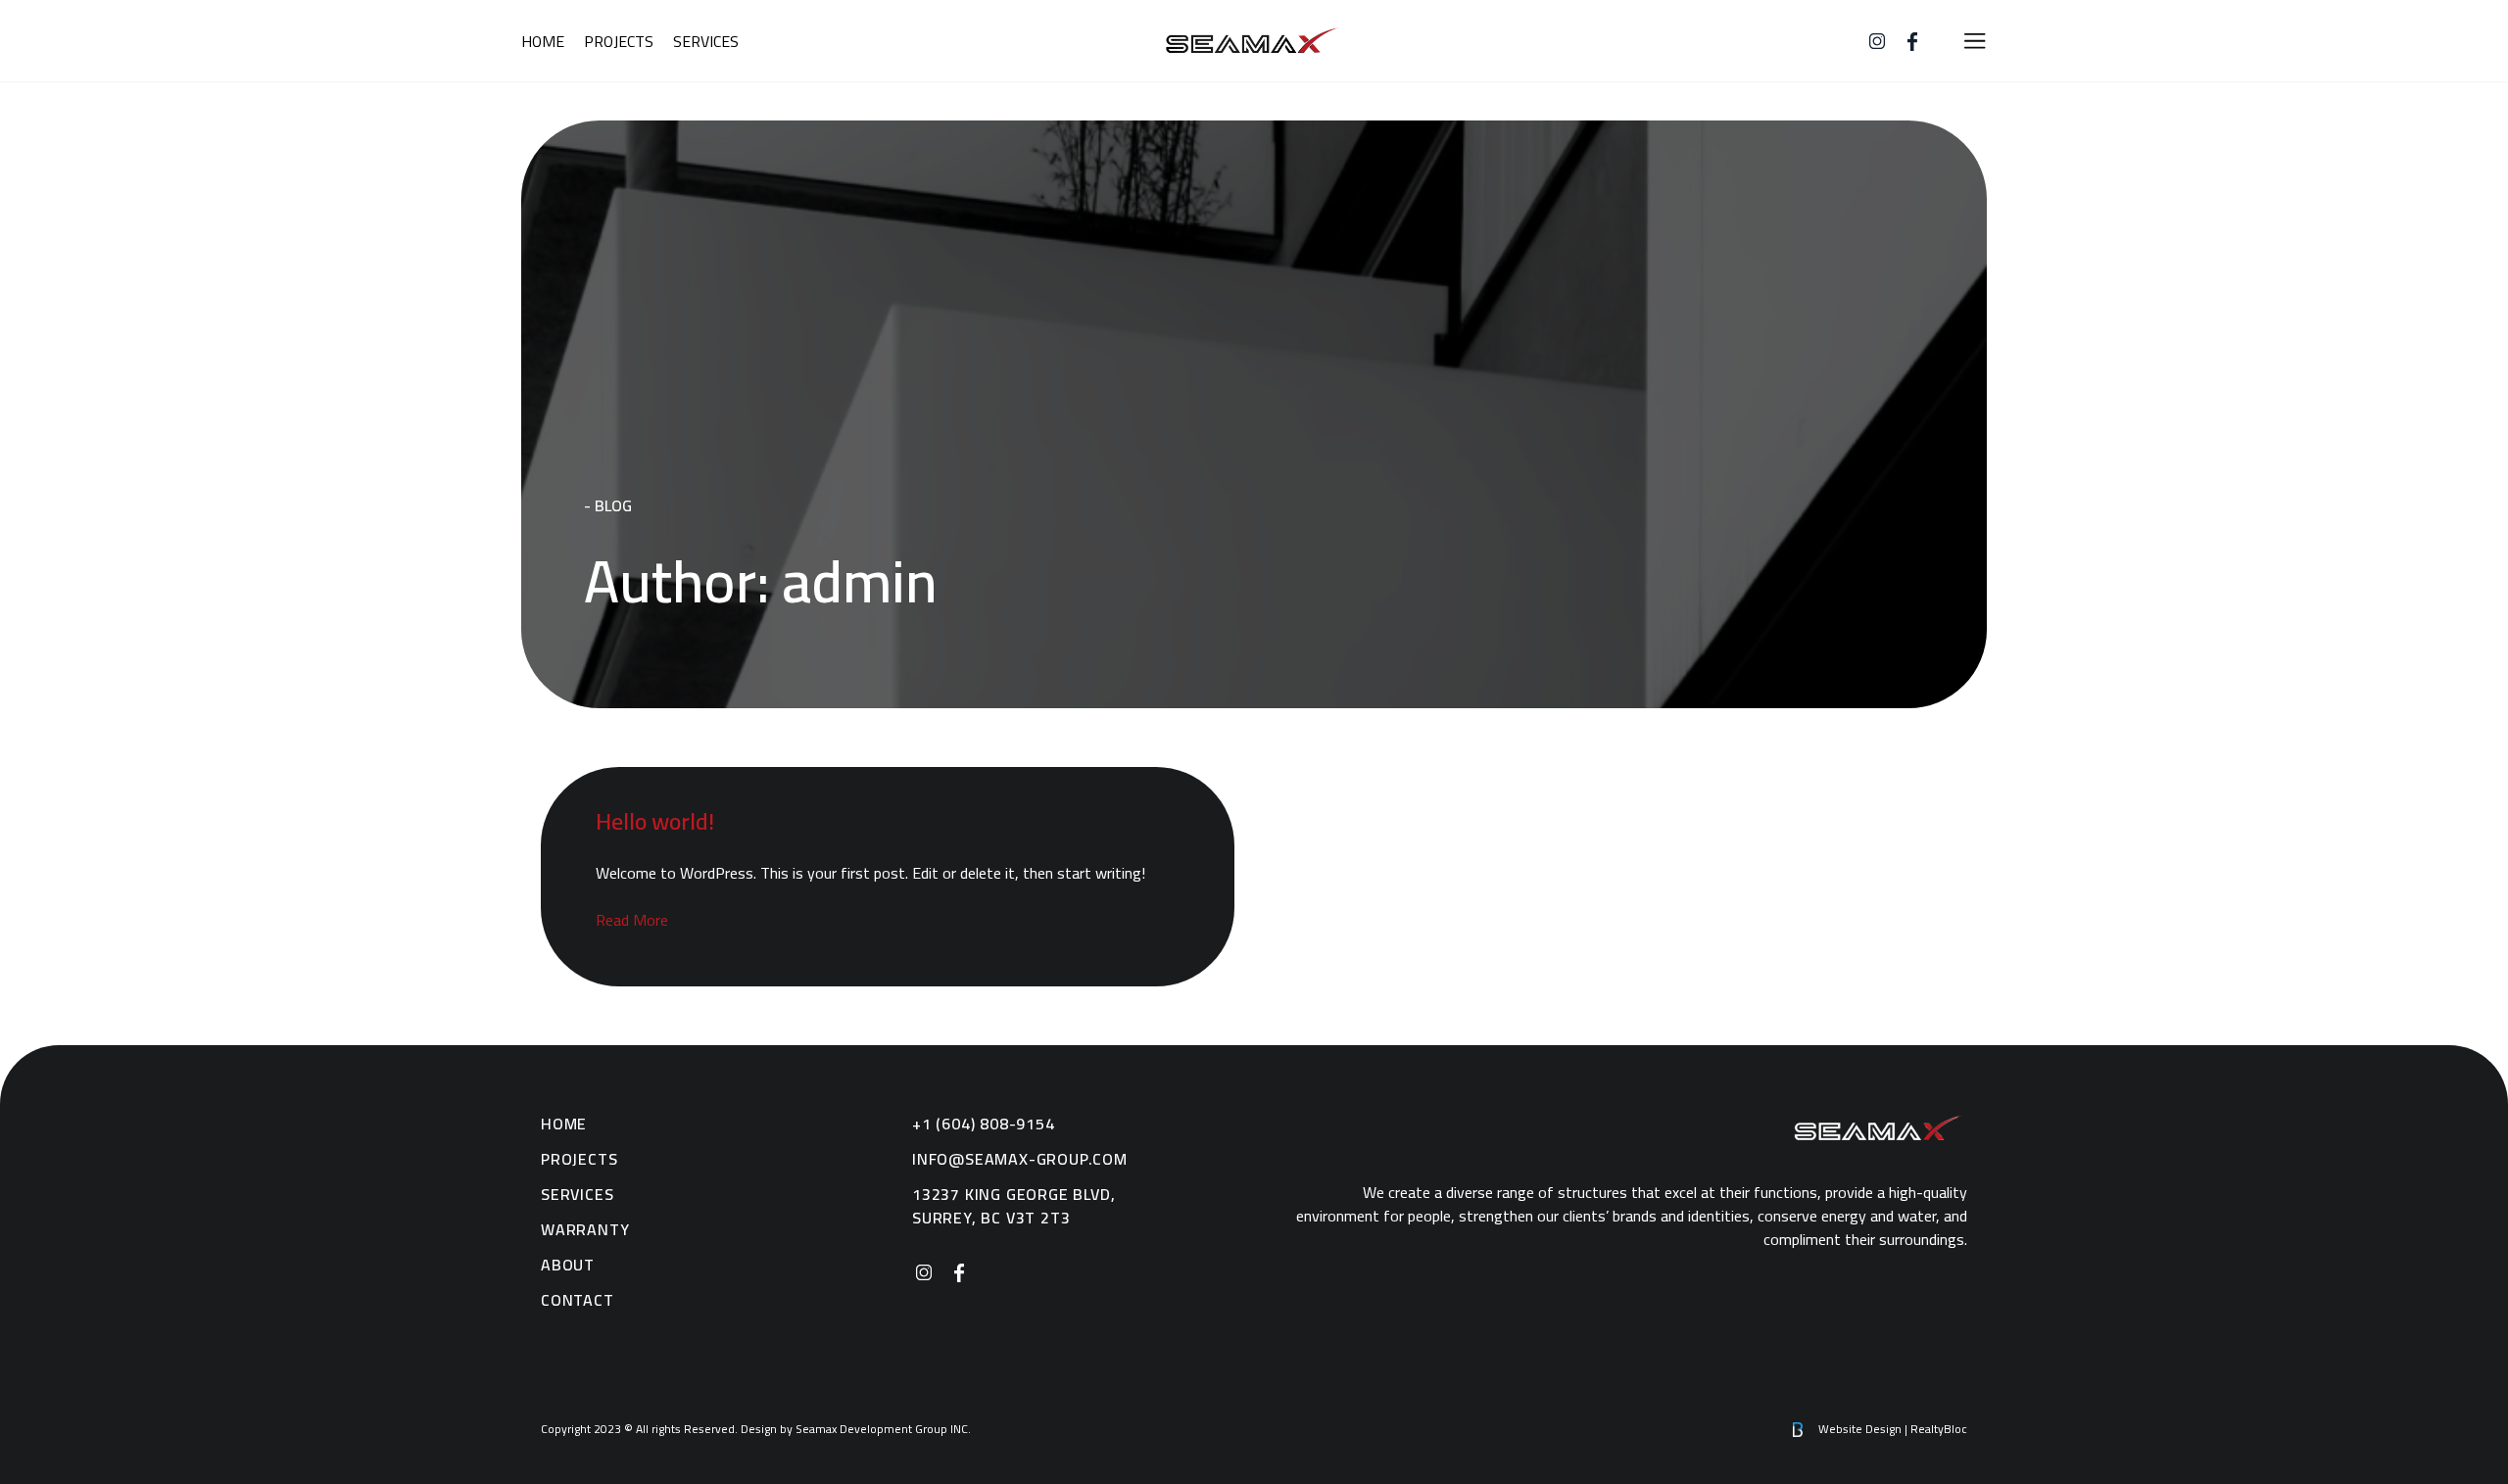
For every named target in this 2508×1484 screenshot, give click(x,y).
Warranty (585, 1229)
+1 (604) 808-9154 (984, 1124)
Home (543, 41)
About (568, 1265)
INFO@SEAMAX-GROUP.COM (1020, 1159)
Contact (578, 1300)
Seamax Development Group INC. (1254, 41)
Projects (619, 41)
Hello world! (655, 821)
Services (706, 41)
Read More (632, 920)
